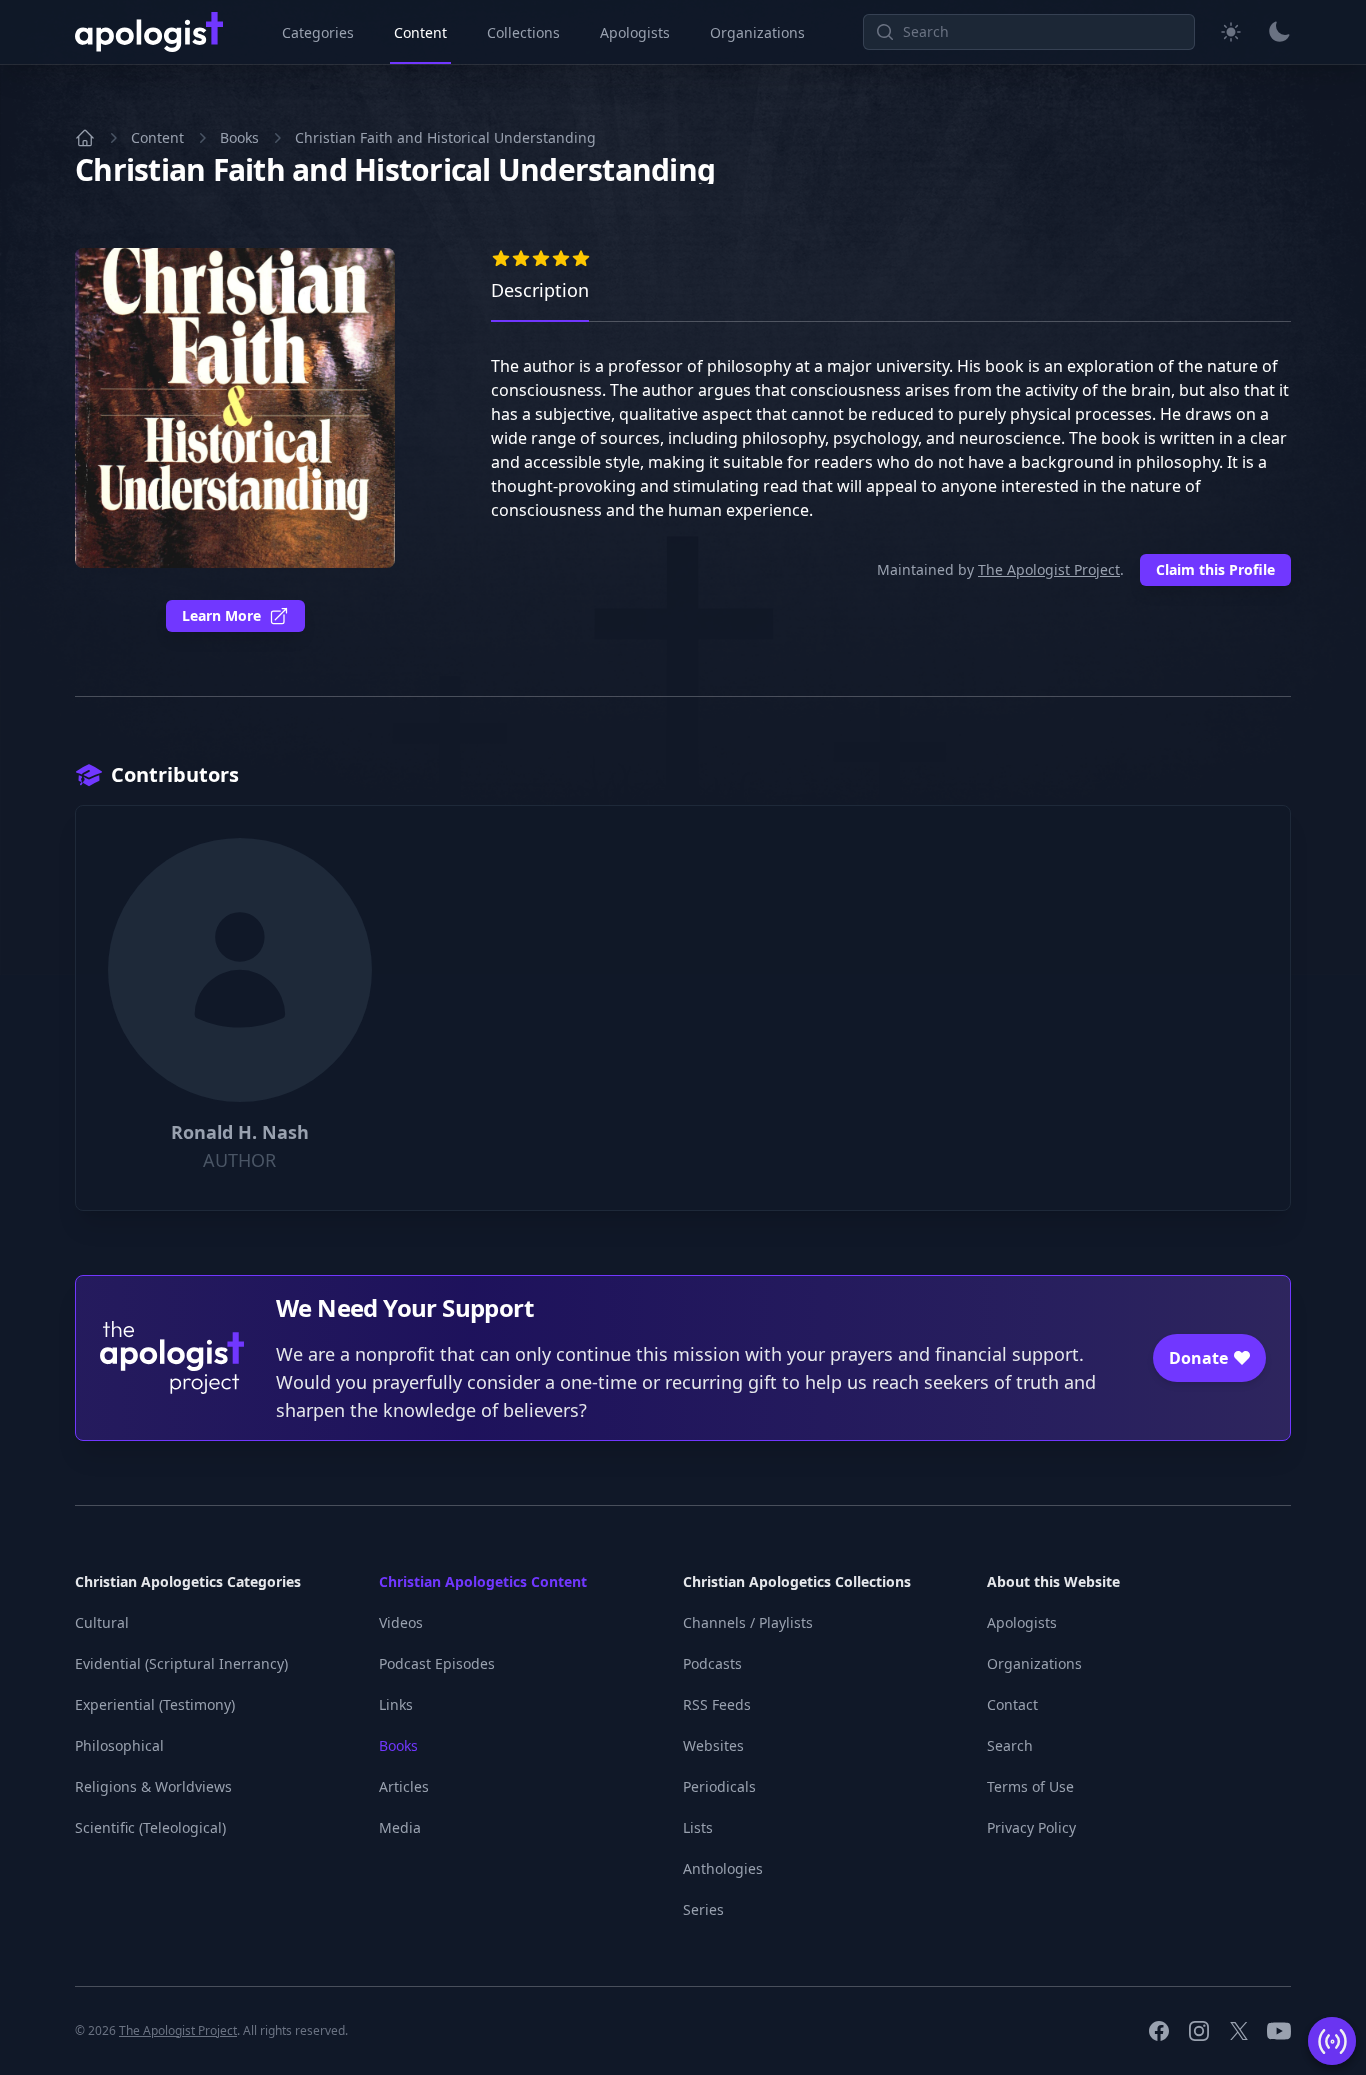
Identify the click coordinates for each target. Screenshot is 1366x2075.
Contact (1012, 1704)
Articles (404, 1786)
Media (400, 1827)
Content (420, 32)
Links (396, 1704)
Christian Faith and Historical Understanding (445, 137)
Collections (523, 32)
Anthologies (723, 1868)
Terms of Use (1030, 1786)
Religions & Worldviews (153, 1786)
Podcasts (712, 1663)
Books (239, 137)
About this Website (1053, 1581)
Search (1010, 1745)
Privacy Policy (1031, 1827)
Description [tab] (540, 290)
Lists (698, 1827)
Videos (401, 1622)
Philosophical (119, 1745)
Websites (713, 1745)
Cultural (102, 1622)
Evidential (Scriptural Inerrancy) (181, 1663)
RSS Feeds (717, 1704)
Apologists (635, 32)
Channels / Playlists (748, 1622)
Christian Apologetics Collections (797, 1581)
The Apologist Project (1049, 569)
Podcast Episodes (437, 1663)
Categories (318, 32)
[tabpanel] (891, 454)
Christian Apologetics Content (483, 1581)
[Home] (85, 138)
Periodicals (719, 1786)
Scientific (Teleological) (150, 1827)
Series (703, 1909)
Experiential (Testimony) (155, 1704)
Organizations (757, 32)
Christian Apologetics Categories (188, 1581)
